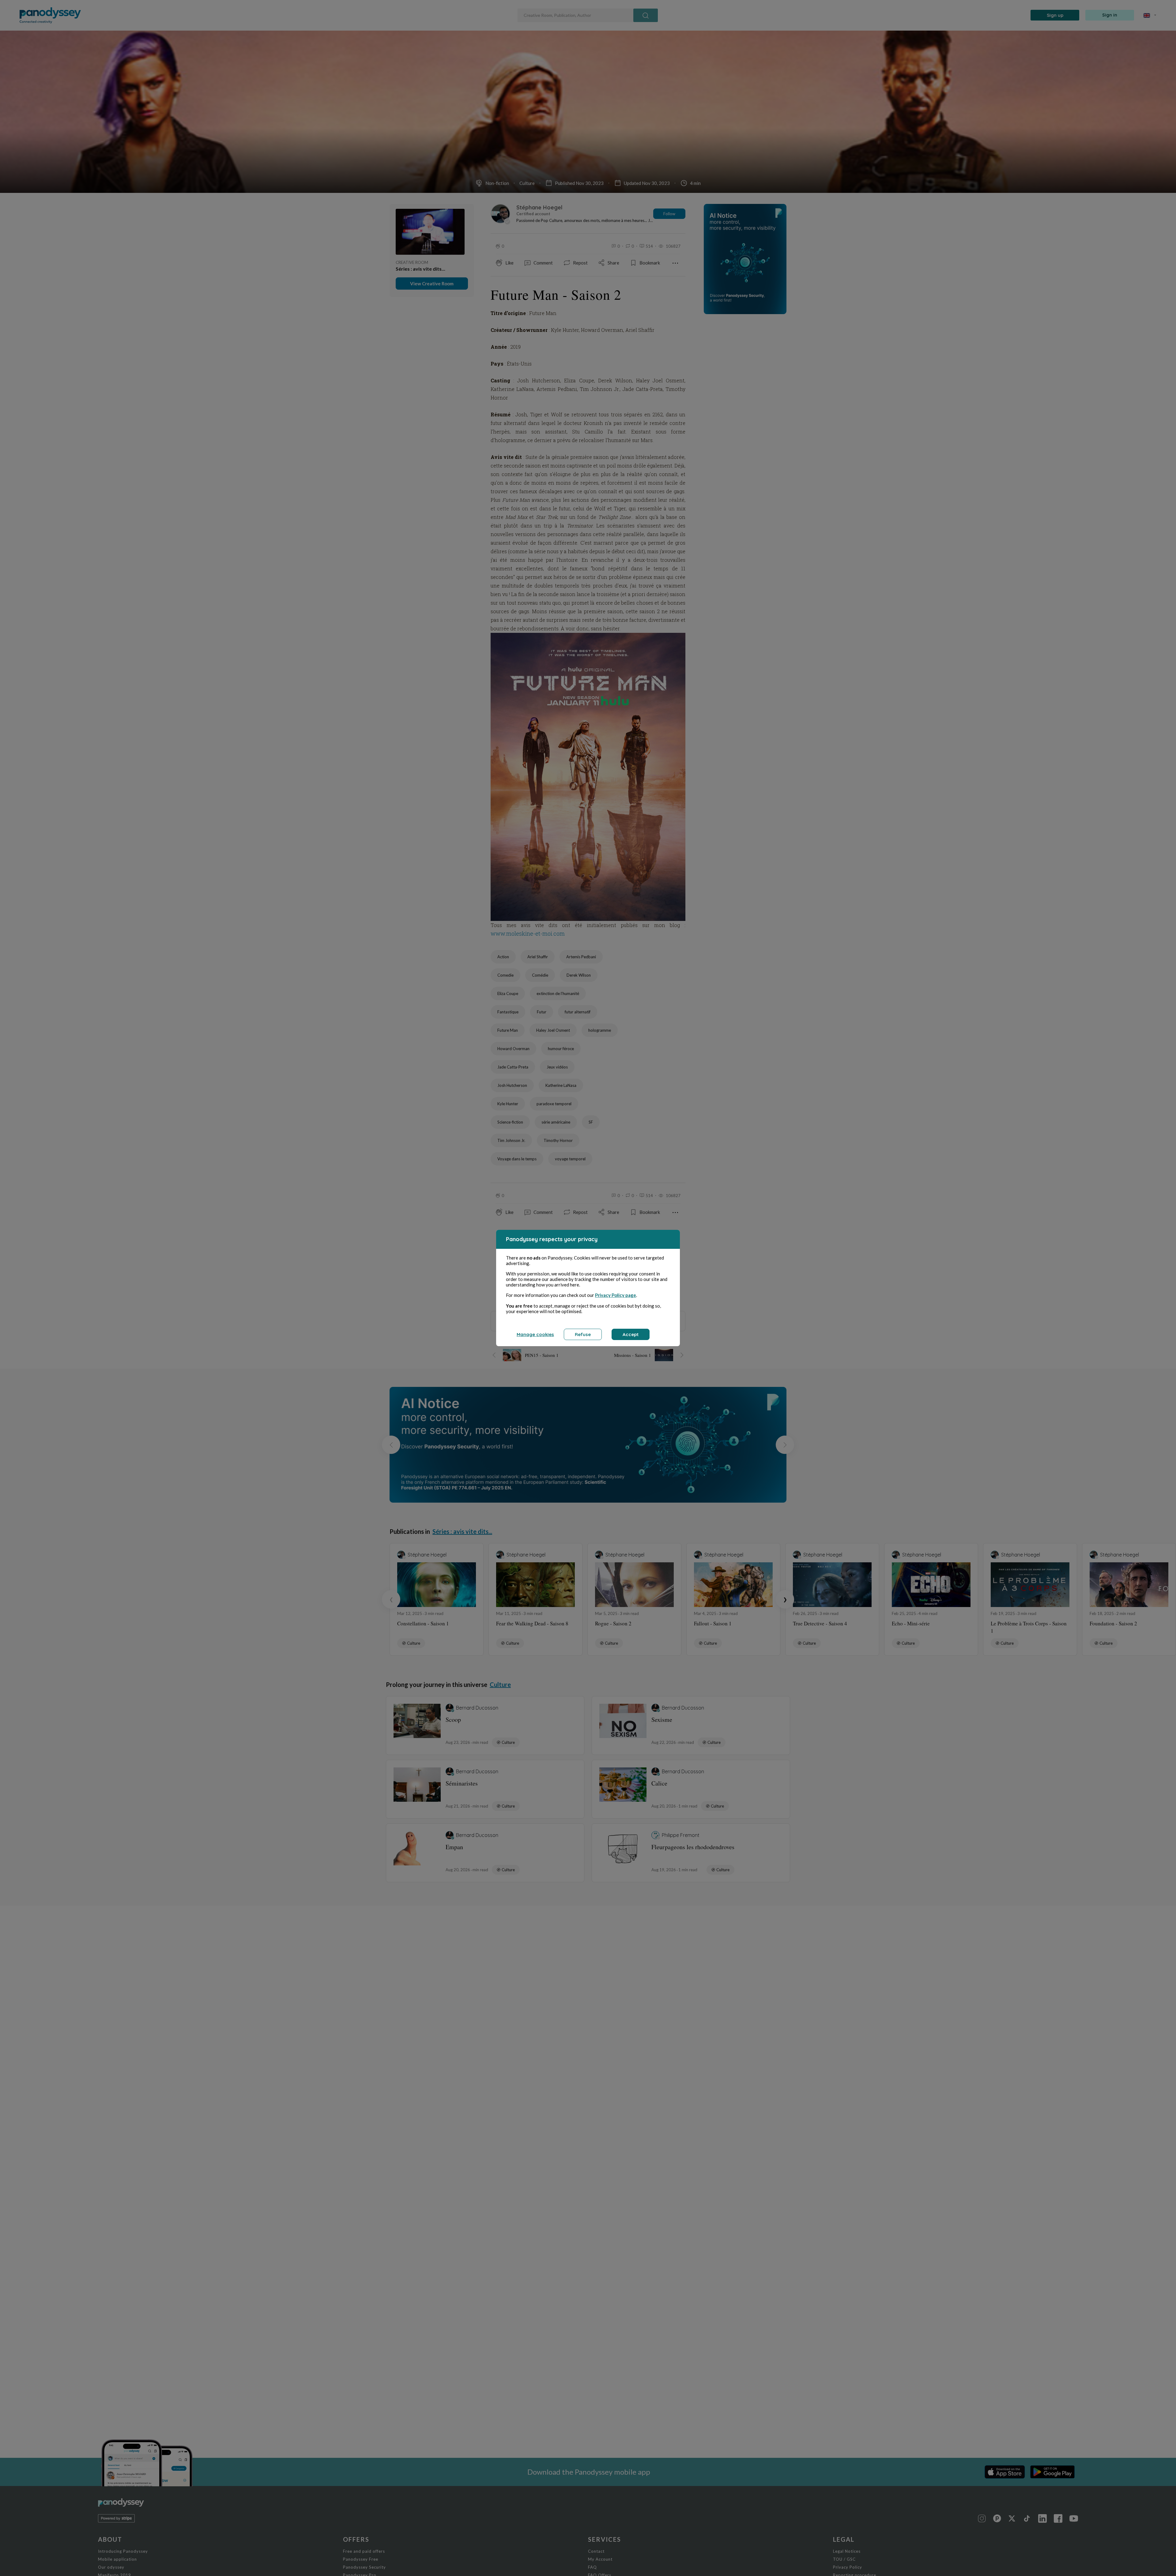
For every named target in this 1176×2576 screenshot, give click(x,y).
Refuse (583, 1334)
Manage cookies (535, 1334)
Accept (631, 1334)
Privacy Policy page (616, 1295)
